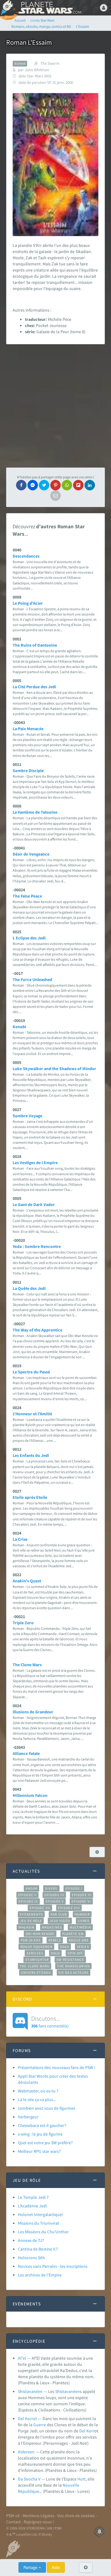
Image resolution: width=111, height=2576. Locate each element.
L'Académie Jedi (32, 2206)
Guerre (40, 2425)
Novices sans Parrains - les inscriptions (53, 2266)
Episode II (27, 1895)
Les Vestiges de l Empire (35, 1163)
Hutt (82, 2479)
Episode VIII (69, 1908)
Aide (56, 2567)
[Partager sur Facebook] (21, 485)
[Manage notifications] (100, 2532)
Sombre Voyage (27, 1116)
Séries (83, 1947)
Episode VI (81, 1901)
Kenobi (19, 1027)
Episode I (74, 1888)
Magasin (26, 1927)
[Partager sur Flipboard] (78, 485)
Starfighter (37, 1960)
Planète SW (73, 1934)
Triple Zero (23, 1623)
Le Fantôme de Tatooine (35, 812)
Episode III (54, 1895)
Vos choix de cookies (76, 2516)
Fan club (59, 1914)
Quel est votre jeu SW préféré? (45, 2143)
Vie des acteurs (74, 1973)
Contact (13, 2522)
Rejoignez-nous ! (39, 2522)
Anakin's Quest (27, 1581)
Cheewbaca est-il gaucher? (42, 2125)
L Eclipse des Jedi (29, 938)
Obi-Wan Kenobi (40, 1934)
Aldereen (26, 2452)
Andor (31, 1888)
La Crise (20, 1539)
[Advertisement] (55, 406)
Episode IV (82, 1895)
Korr (90, 2431)
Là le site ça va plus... (37, 2100)
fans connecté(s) (50, 2022)
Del (82, 2431)
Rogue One (79, 1940)
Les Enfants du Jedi (31, 1455)
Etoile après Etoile (30, 1497)
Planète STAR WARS (49, 8)
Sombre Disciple (28, 771)
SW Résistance (70, 1960)
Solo (55, 1953)
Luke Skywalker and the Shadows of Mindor (54, 1069)
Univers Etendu (36, 1973)
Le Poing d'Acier (28, 603)
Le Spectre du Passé (31, 1372)
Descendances (26, 556)
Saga (65, 1947)
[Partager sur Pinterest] (55, 485)
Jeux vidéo (60, 1921)
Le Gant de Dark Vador (34, 1204)
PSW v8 (13, 2516)
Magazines (52, 1927)
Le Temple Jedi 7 (33, 2197)
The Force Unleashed (32, 979)
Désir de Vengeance (31, 854)
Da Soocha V (29, 2479)
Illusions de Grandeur (33, 1712)
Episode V (55, 1901)
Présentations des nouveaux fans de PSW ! (57, 2067)
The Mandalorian (73, 1966)
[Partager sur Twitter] (44, 485)
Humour (82, 1914)
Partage (31, 2567)
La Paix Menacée (28, 729)
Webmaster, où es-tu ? (38, 2091)
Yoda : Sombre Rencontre (37, 1246)
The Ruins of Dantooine (35, 645)
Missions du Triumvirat (39, 2223)
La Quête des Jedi (29, 1288)
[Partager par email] (55, 496)
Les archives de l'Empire (40, 2275)
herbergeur (28, 2117)
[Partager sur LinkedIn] (90, 485)
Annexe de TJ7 (31, 2240)
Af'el (22, 2358)
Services (35, 1953)
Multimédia (80, 1927)
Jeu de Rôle (31, 1921)
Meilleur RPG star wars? (39, 2151)
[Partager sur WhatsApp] (67, 485)
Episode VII (40, 1908)
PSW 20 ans (31, 1940)
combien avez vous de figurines (47, 2108)
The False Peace (27, 896)
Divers (51, 1888)
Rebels (55, 1940)
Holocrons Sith (31, 2258)
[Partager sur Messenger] (33, 485)
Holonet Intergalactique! (41, 2214)
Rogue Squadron (36, 1947)
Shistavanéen (30, 2391)
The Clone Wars (27, 1665)
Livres (84, 1921)
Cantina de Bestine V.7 (38, 2249)
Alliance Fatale (26, 1753)
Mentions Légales (38, 2516)
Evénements (31, 1914)
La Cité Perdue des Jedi (34, 687)
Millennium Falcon (30, 1795)
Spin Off (75, 1953)
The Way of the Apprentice (37, 1330)
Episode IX (28, 1901)
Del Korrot (27, 2419)
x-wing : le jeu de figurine (40, 2134)
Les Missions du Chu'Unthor (43, 2232)
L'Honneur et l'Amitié (32, 1414)
